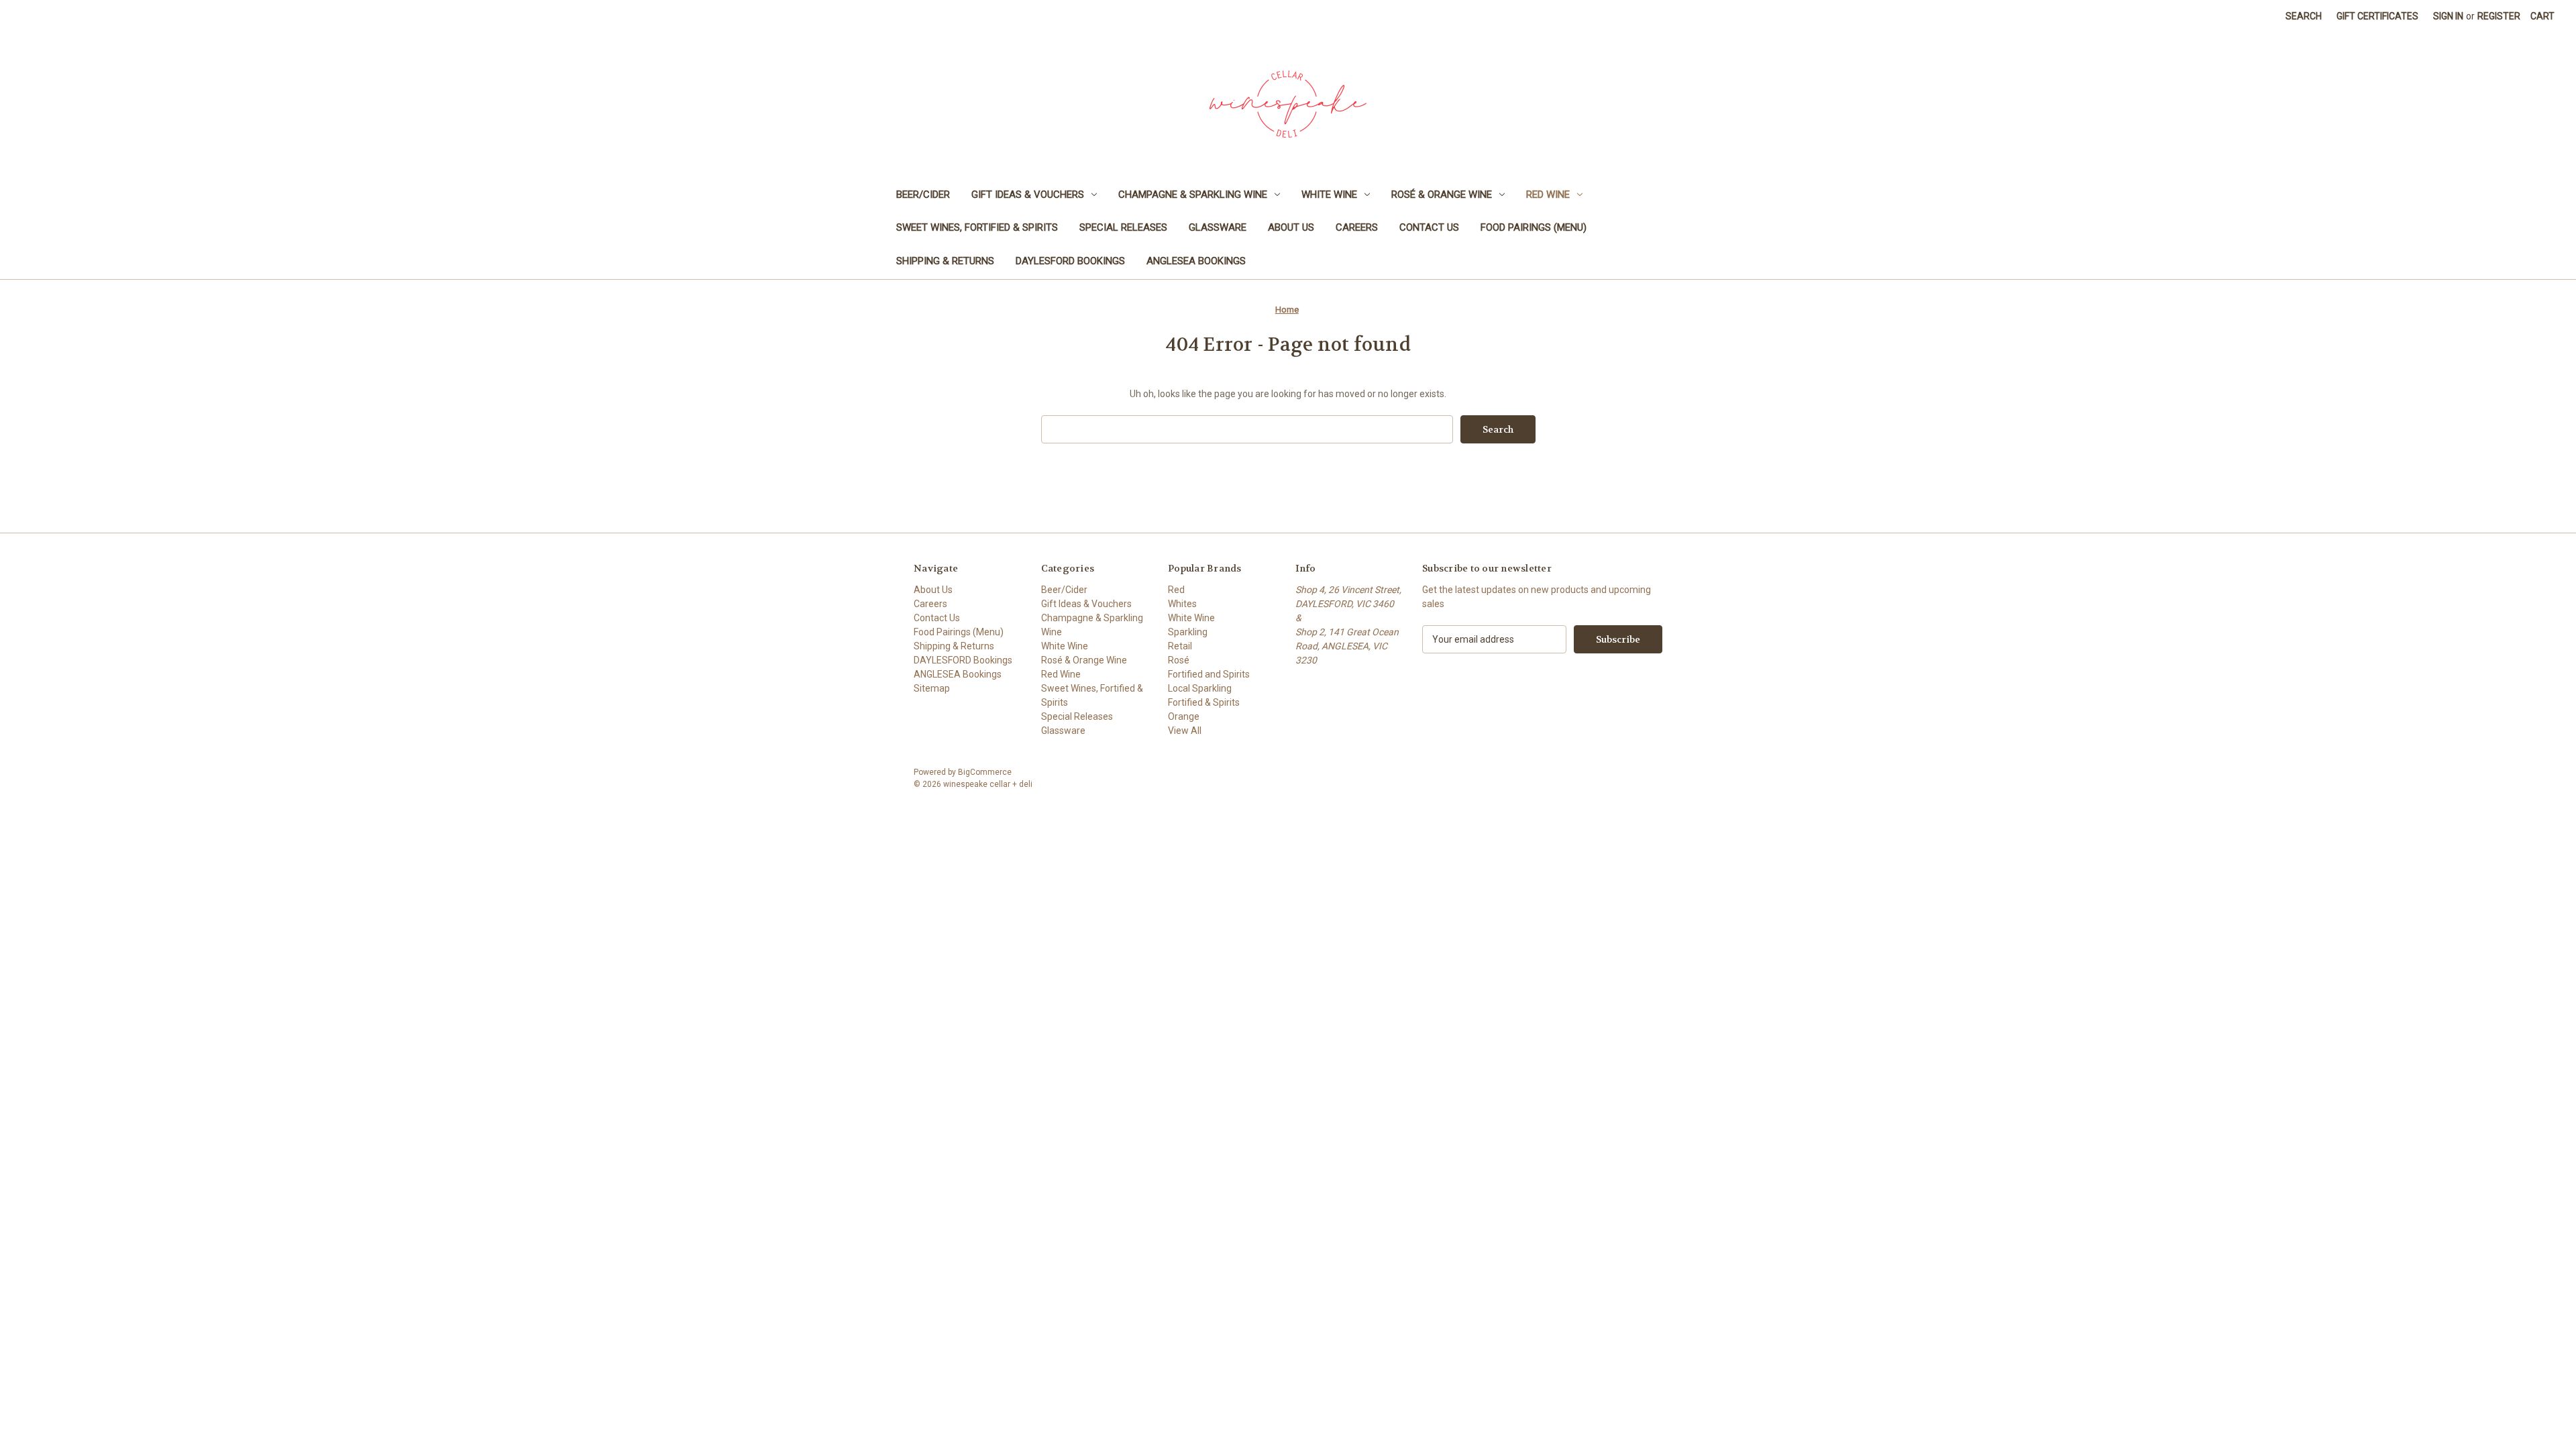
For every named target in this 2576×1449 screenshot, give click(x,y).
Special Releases (1123, 227)
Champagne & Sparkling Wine (1193, 195)
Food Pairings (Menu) (1534, 227)
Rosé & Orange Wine (1442, 195)
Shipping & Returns (945, 261)
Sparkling (1188, 632)
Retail (1180, 646)
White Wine (1329, 195)
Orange (1184, 716)
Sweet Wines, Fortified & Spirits (977, 227)
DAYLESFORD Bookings (1070, 261)
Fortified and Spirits (1209, 674)
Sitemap (932, 688)
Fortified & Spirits (1204, 702)
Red (1176, 590)
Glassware (1218, 227)
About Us (1291, 227)
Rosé (1179, 660)
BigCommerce (985, 772)
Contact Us (1429, 227)
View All (1185, 731)
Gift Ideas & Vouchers (1028, 195)
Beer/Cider (923, 195)
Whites (1182, 604)
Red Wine (1548, 195)
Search (2304, 16)
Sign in (2448, 16)
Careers (1357, 227)
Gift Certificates (2377, 16)
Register (2499, 16)
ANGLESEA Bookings (1196, 261)
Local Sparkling (1200, 688)
